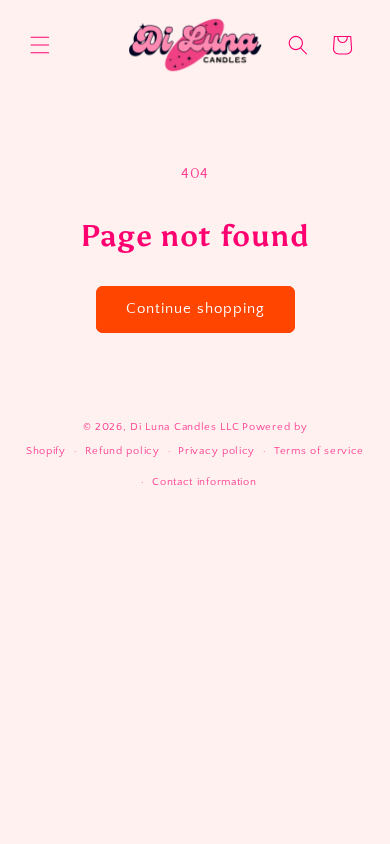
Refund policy (122, 451)
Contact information (204, 482)
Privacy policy (216, 451)
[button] (40, 45)
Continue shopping (195, 308)
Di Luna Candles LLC (184, 427)
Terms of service (319, 451)
